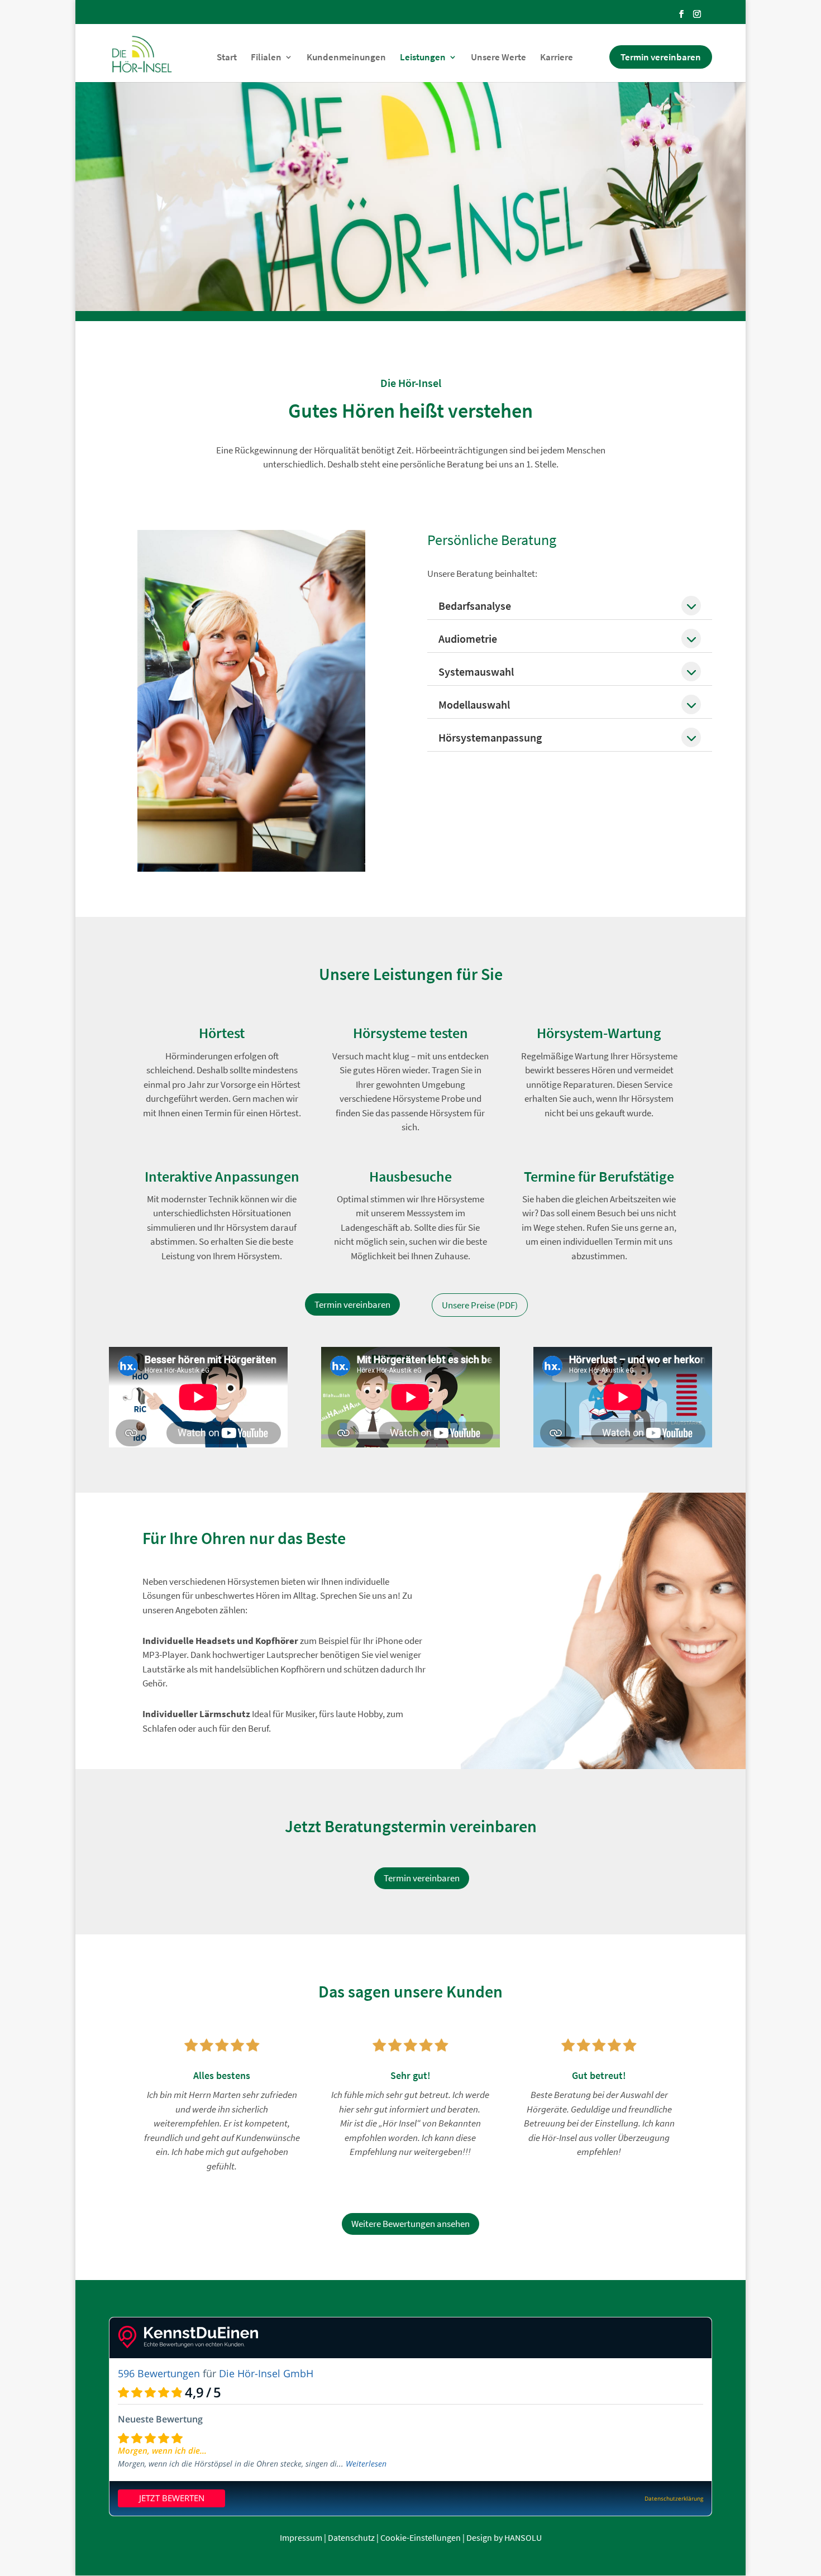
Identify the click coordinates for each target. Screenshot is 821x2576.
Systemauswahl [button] (476, 672)
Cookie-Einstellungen (421, 2537)
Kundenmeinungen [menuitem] (346, 58)
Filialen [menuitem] (266, 58)
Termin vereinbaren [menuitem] (661, 57)
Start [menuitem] (227, 58)
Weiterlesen (366, 2463)
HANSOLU (523, 2537)
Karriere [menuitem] (557, 58)
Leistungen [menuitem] (423, 58)
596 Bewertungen (159, 2373)
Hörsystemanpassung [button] (490, 737)
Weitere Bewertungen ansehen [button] (410, 2224)
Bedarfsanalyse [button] (475, 606)
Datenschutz (351, 2537)
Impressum (301, 2537)
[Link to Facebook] (681, 14)
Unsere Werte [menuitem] (498, 58)
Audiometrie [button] (468, 639)
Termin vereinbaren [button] (352, 1304)
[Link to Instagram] (697, 14)
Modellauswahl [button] (474, 704)
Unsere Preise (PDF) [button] (480, 1305)
